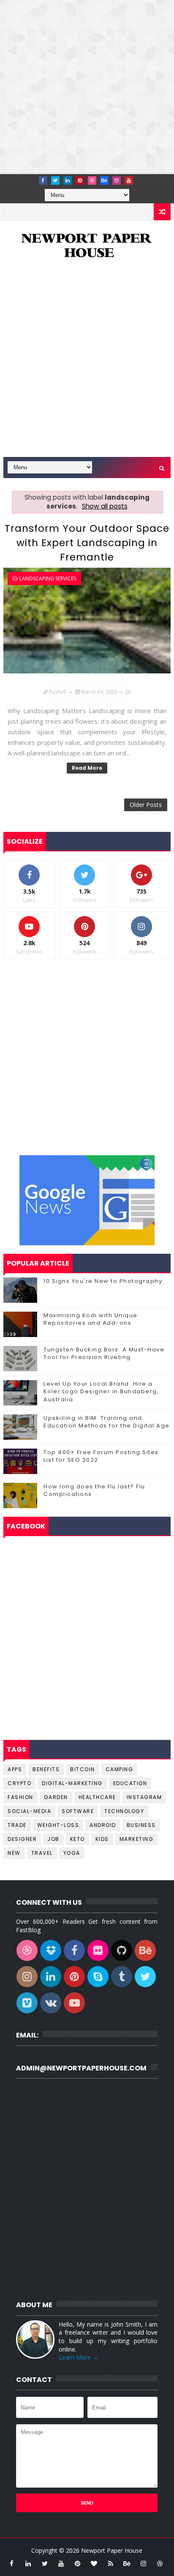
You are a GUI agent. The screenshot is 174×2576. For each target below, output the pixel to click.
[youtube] (129, 180)
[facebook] (43, 180)
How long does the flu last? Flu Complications (94, 1490)
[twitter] (55, 180)
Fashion (20, 1797)
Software (78, 1811)
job (53, 1839)
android (103, 1825)
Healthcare (97, 1797)
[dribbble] (92, 180)
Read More (87, 768)
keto (77, 1839)
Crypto (19, 1783)
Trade (17, 1825)
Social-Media (29, 1811)
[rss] (111, 2563)
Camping (120, 1769)
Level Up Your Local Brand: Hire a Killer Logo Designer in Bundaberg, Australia (101, 1391)
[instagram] (117, 180)
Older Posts (146, 805)
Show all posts (105, 506)
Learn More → (79, 2357)
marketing (137, 1839)
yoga (72, 1853)
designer (22, 1839)
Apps (15, 1769)
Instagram (144, 1797)
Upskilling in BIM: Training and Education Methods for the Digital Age (107, 1422)
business (141, 1825)
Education (130, 1783)
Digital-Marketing (72, 1783)
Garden (56, 1797)
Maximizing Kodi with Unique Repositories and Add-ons (91, 1319)
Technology (124, 1811)
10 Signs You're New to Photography (103, 1281)
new (14, 1853)
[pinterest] (80, 180)
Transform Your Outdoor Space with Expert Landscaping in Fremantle (87, 543)
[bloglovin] (94, 2563)
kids (102, 1839)
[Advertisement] (87, 87)
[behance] (104, 180)
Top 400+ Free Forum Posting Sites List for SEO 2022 (101, 1456)
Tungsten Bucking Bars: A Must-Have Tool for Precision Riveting (104, 1353)
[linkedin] (68, 180)
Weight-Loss (58, 1825)
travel (42, 1853)
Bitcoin (83, 1769)
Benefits (46, 1769)
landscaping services (48, 578)
